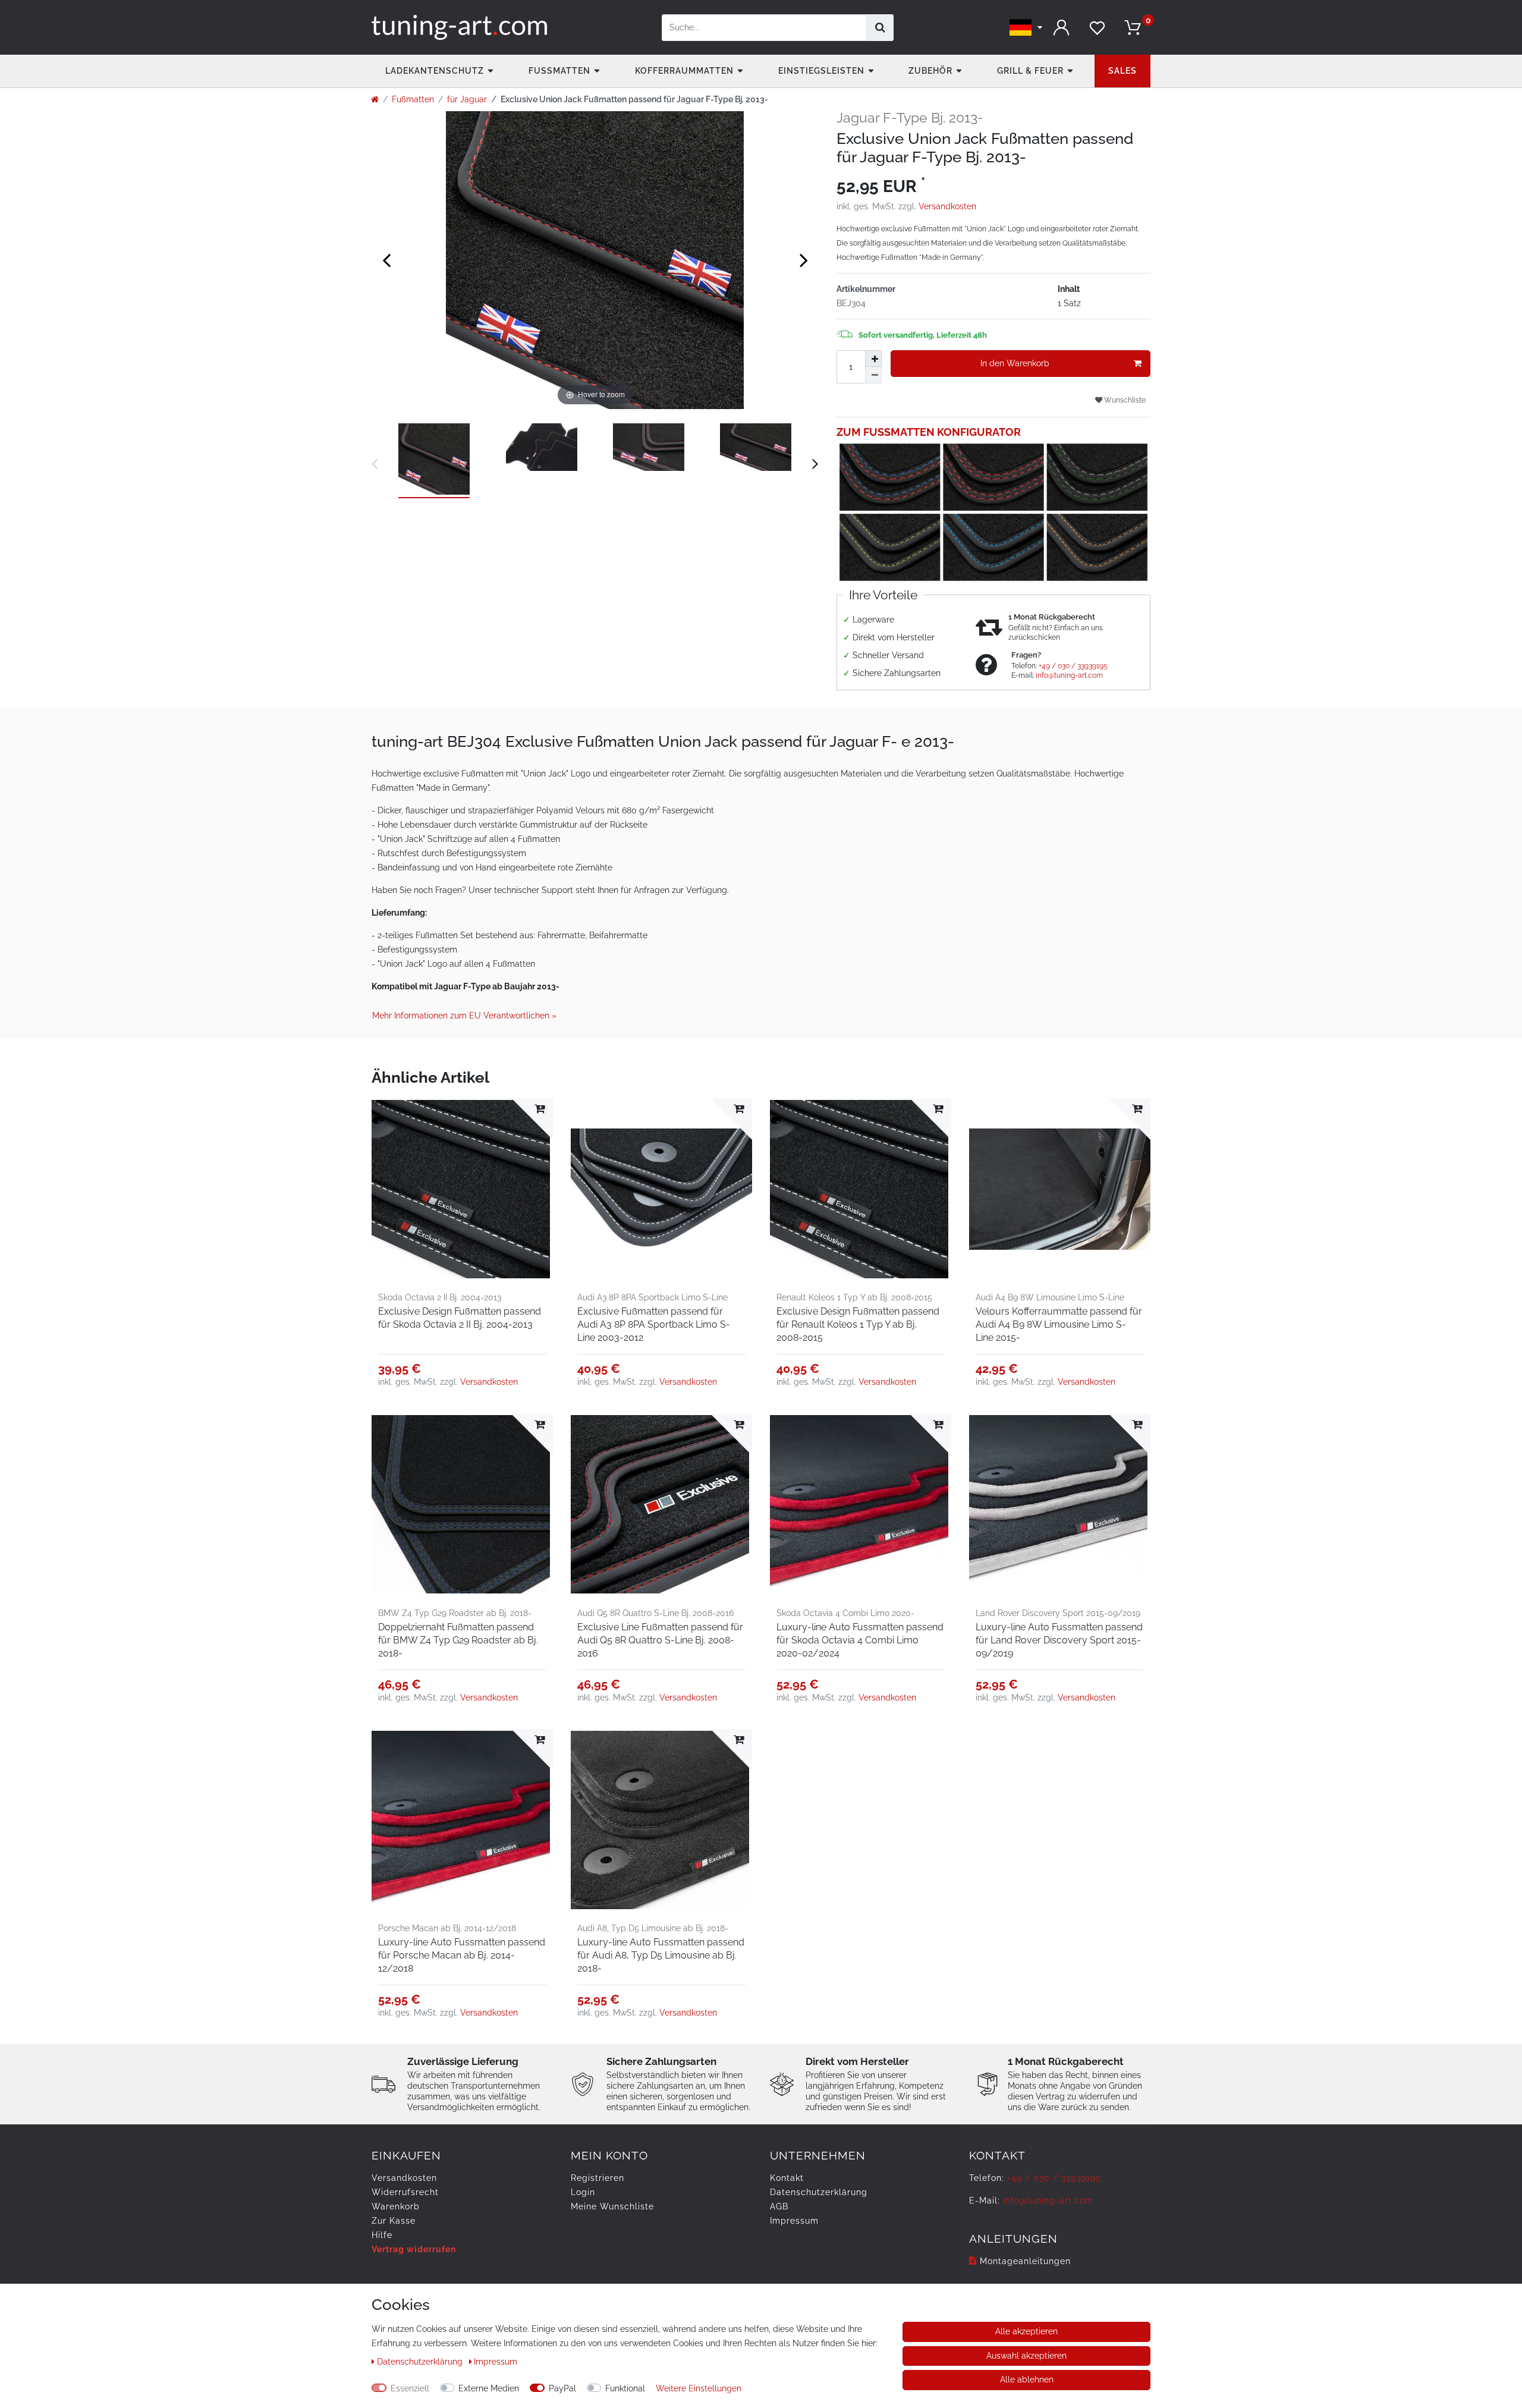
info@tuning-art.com (1069, 675)
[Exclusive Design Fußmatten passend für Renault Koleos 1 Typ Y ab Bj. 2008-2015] (861, 1189)
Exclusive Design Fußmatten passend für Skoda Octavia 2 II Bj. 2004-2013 (460, 1318)
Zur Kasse (394, 2221)
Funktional (625, 2388)
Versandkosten (947, 206)
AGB (779, 2206)
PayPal (562, 2388)
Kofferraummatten (684, 71)
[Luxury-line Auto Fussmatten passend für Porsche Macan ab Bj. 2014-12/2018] (462, 1820)
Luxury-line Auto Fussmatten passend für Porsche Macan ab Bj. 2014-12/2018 (462, 1955)
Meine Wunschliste (612, 2206)
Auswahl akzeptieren (1026, 2356)
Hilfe (382, 2235)
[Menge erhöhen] (873, 359)
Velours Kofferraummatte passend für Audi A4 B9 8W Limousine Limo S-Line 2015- (1059, 1324)
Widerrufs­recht (405, 2192)
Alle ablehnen (1027, 2379)
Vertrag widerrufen (414, 2249)
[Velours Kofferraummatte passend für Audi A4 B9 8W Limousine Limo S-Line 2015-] (1060, 1189)
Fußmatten (559, 71)
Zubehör (930, 71)
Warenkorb (396, 2206)
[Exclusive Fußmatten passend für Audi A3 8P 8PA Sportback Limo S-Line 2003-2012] (661, 1189)
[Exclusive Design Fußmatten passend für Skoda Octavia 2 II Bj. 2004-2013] (462, 1189)
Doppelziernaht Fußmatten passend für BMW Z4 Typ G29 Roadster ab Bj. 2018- (458, 1640)
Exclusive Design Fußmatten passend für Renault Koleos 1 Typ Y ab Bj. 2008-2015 (858, 1324)
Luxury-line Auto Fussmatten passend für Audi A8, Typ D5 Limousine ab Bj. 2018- (661, 1955)
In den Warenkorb (1015, 363)
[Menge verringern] (873, 375)
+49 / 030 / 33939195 (1073, 666)
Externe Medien (489, 2388)
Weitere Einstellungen (699, 2388)
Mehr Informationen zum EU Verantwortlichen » (464, 1016)
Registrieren (598, 2178)
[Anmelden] (1061, 28)
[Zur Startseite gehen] (375, 99)
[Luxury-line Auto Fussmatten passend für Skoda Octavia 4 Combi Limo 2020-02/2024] (861, 1505)
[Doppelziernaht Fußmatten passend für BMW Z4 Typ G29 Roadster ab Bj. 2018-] (462, 1505)
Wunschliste (1124, 400)
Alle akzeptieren (1026, 2331)
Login (583, 2192)
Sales (1122, 71)
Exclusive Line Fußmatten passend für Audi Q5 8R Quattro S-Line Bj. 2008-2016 (660, 1640)
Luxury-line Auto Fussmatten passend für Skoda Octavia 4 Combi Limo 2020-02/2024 (860, 1640)
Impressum (794, 2221)
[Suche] (880, 28)
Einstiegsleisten (821, 71)
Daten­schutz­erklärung (819, 2192)
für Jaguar (467, 99)
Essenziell (410, 2388)
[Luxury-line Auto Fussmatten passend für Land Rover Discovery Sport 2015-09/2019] (1060, 1505)
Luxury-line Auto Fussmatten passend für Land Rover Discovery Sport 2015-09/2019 (1059, 1640)
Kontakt (787, 2178)
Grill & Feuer (1030, 71)
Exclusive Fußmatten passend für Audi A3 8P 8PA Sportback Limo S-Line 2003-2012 (654, 1324)
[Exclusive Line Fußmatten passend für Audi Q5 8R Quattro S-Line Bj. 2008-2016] (661, 1505)
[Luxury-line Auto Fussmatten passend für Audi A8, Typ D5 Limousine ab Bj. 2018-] (661, 1820)
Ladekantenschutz (435, 71)
